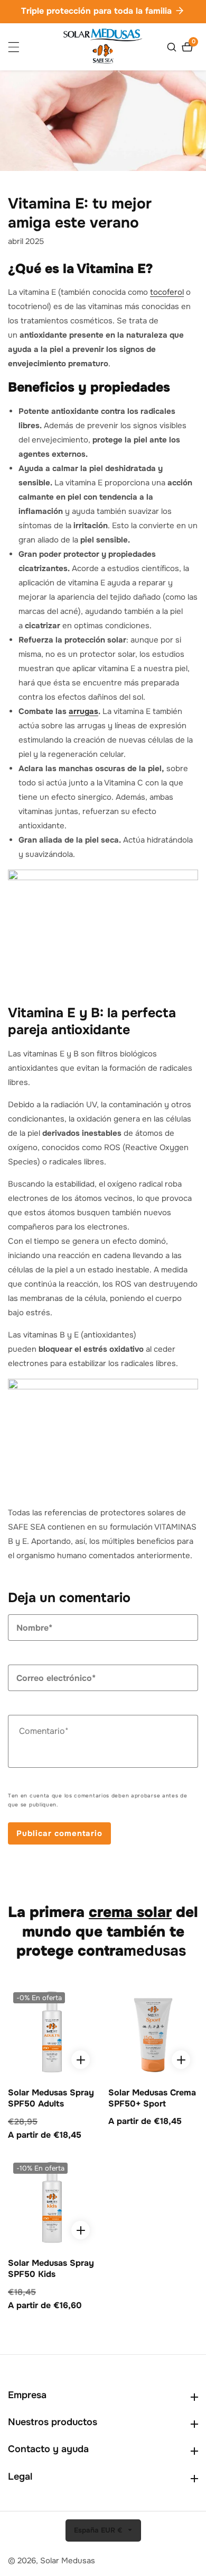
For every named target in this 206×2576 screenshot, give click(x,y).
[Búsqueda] (173, 47)
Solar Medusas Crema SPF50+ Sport (152, 2098)
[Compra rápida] (81, 2060)
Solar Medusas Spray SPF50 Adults (51, 2098)
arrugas (83, 711)
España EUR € (99, 2530)
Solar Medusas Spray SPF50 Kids (51, 2269)
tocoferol (167, 292)
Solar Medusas (68, 2561)
